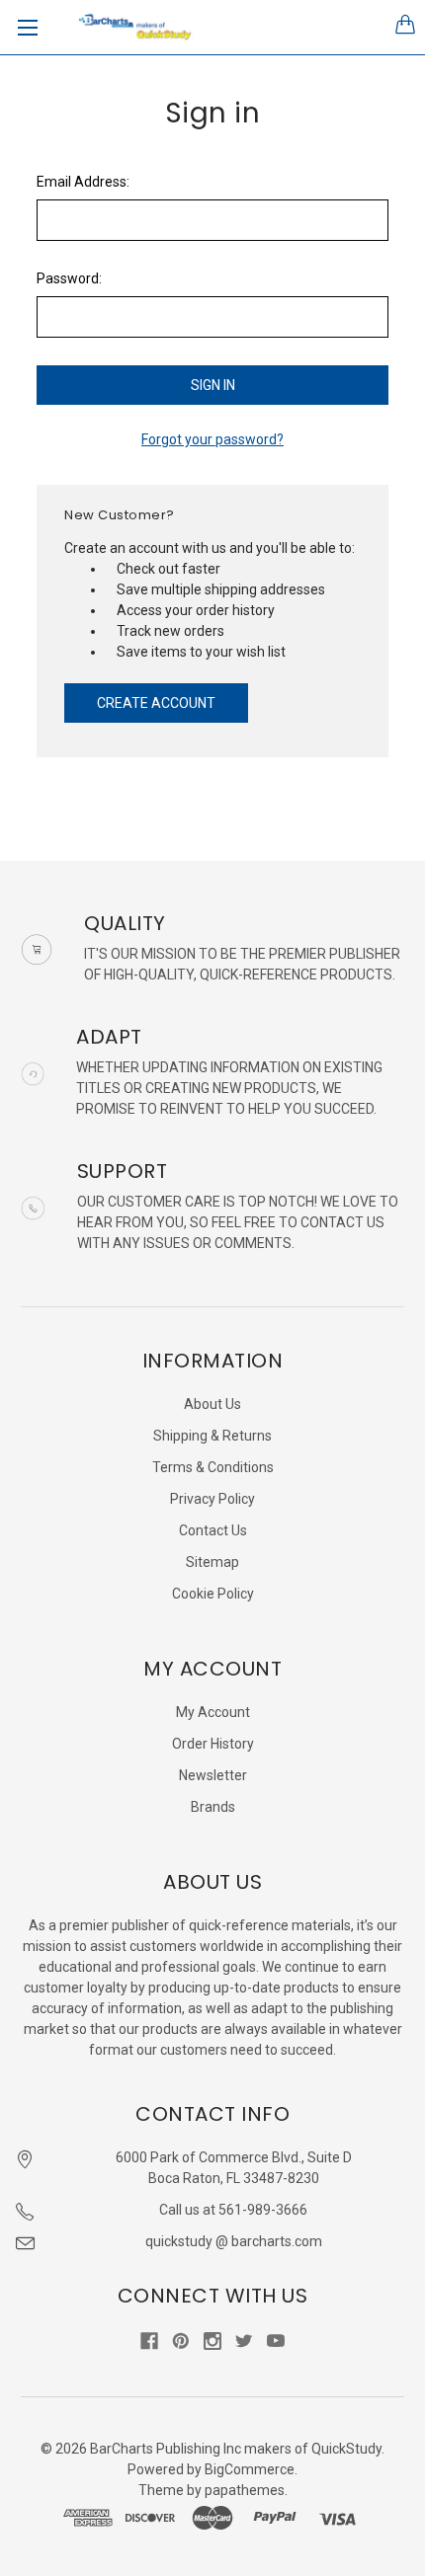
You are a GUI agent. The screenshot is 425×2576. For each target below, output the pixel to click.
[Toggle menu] (27, 27)
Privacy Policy (212, 1499)
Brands (213, 1807)
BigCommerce (250, 2469)
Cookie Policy (213, 1594)
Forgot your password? (212, 439)
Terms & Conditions (213, 1467)
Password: (69, 278)
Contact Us (213, 1530)
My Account (213, 1712)
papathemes (245, 2490)
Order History (213, 1744)
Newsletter (213, 1775)
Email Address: (83, 182)
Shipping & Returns (212, 1436)
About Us (212, 1404)
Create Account (156, 703)
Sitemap (212, 1562)
